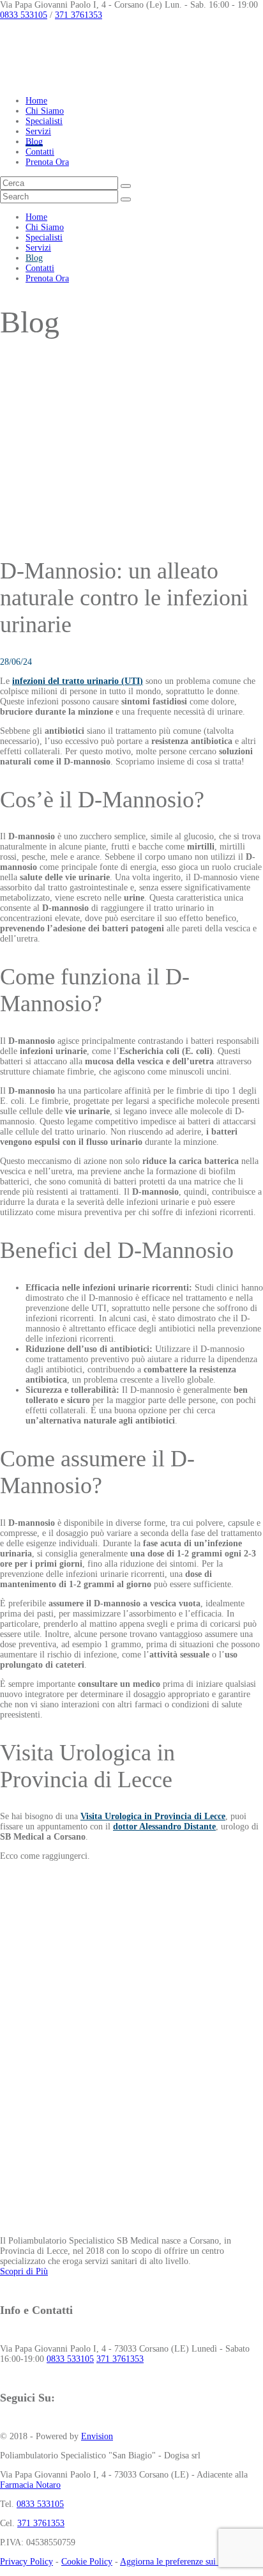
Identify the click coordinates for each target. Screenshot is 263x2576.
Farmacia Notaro (30, 2485)
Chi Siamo (45, 111)
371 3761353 (79, 15)
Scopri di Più (24, 2271)
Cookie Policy (87, 2562)
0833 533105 (24, 15)
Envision (97, 2436)
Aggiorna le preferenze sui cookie (181, 2562)
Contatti (40, 152)
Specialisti (44, 121)
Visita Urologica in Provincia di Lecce (153, 1816)
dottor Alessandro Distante (164, 1827)
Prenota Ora (47, 162)
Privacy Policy (26, 2562)
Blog (34, 142)
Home (36, 101)
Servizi (38, 131)
